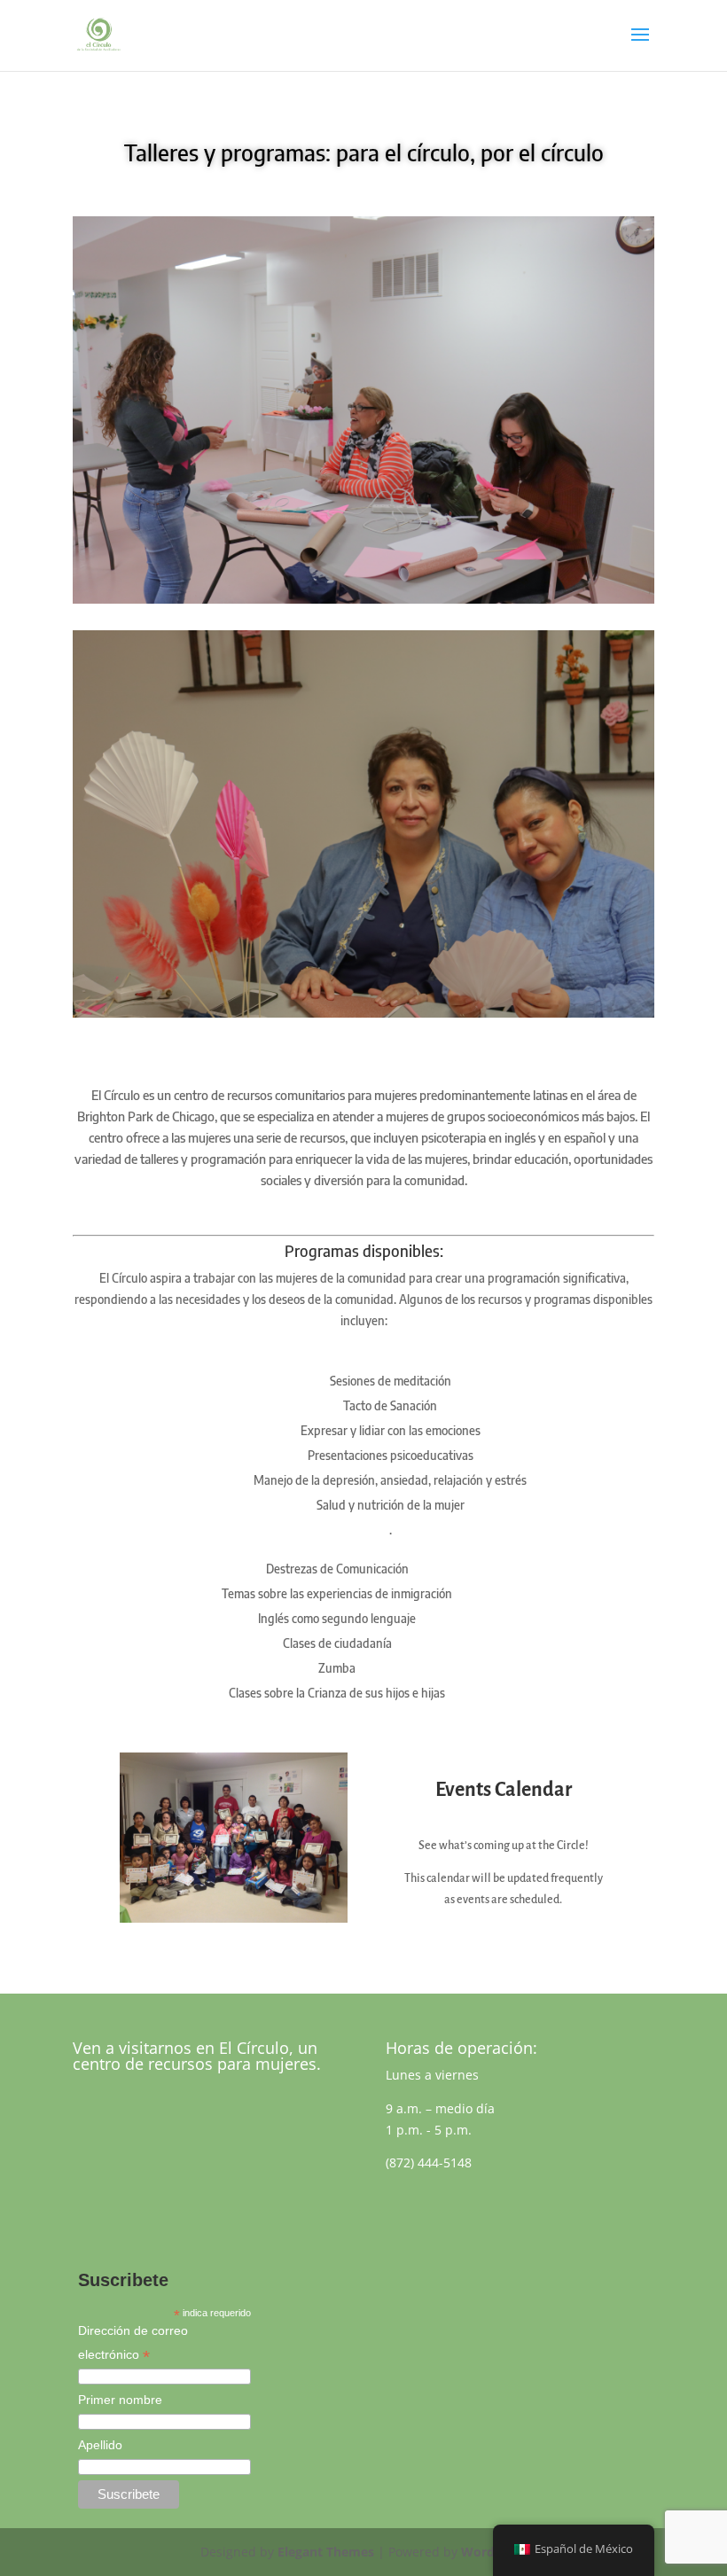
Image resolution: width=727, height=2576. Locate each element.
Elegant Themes (326, 2552)
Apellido (100, 2445)
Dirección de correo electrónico (133, 2345)
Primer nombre (120, 2400)
